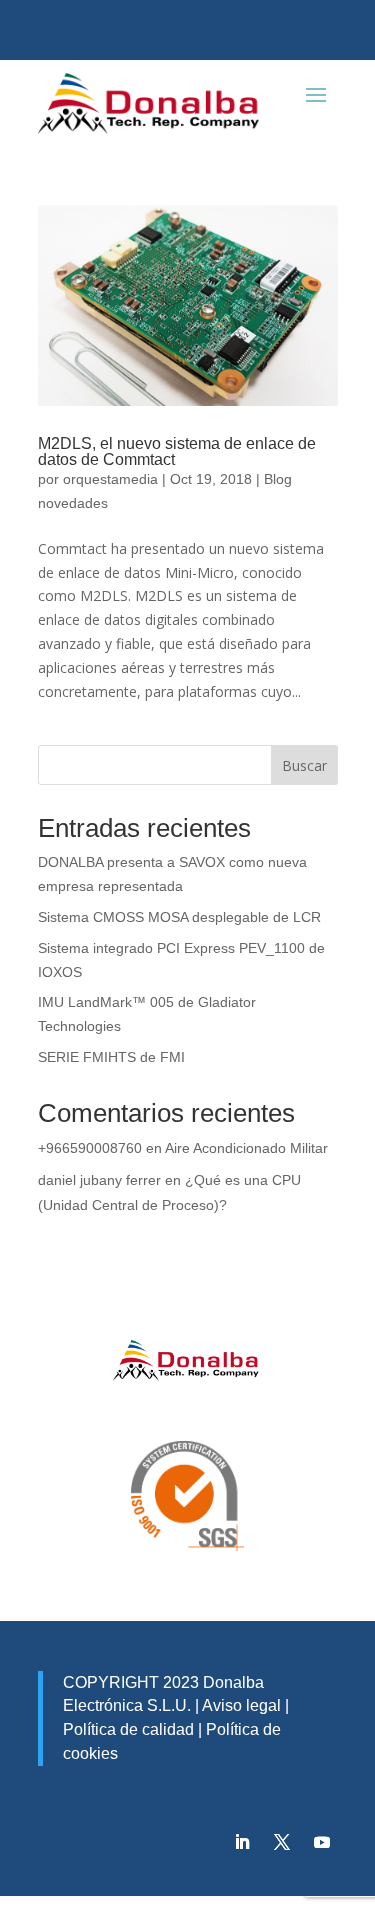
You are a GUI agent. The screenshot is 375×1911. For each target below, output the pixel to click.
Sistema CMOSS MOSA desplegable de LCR (179, 917)
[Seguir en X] (282, 1842)
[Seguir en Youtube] (322, 1842)
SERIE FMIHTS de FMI (111, 1057)
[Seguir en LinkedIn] (242, 1842)
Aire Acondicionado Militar (246, 1148)
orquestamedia (110, 479)
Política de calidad (128, 1729)
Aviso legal (241, 1705)
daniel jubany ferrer (99, 1180)
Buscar (304, 765)
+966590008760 (90, 1148)
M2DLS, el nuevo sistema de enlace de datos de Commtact (177, 451)
